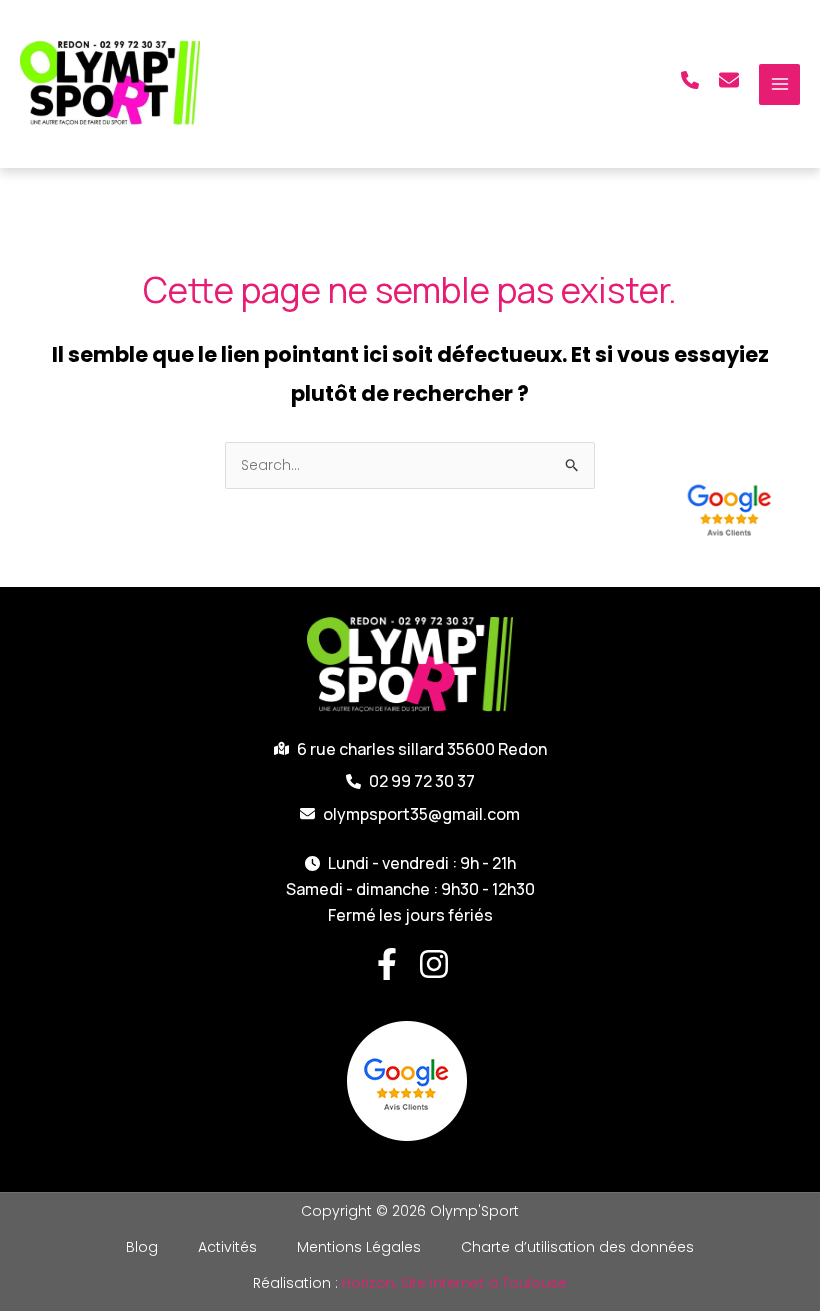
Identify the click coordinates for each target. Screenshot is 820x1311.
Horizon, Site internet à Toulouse (454, 1283)
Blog (142, 1247)
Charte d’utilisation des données (577, 1247)
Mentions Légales (359, 1247)
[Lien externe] (733, 507)
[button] (690, 80)
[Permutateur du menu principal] (779, 84)
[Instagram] (434, 964)
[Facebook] (387, 964)
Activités (227, 1247)
